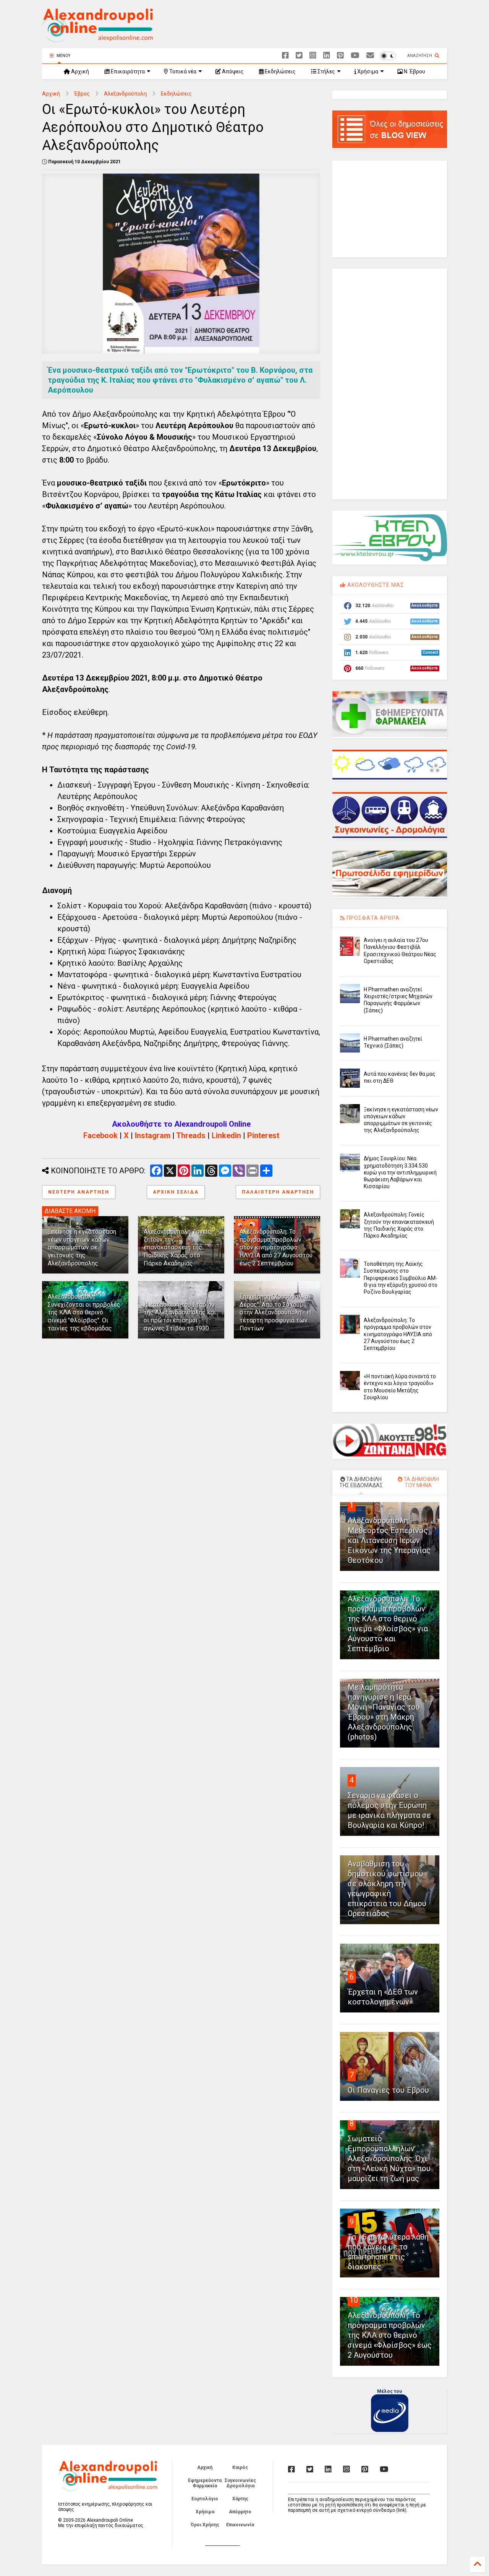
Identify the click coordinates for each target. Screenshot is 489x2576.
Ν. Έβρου (414, 71)
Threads (191, 1135)
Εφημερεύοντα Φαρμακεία (205, 2483)
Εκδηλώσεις (280, 71)
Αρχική (79, 71)
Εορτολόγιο (205, 2499)
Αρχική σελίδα (176, 1192)
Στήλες (326, 71)
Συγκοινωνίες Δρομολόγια (240, 2483)
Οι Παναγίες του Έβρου (388, 2090)
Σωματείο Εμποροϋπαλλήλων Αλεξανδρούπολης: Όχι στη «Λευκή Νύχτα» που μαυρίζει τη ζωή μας (389, 2159)
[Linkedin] (327, 56)
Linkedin (226, 1135)
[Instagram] (313, 56)
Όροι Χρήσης (205, 2525)
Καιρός (240, 2467)
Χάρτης (240, 2499)
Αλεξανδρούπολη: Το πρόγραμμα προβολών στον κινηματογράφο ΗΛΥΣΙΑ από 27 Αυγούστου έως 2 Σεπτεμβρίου (276, 1247)
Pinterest (263, 1135)
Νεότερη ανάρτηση (79, 1192)
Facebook (100, 1135)
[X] (299, 56)
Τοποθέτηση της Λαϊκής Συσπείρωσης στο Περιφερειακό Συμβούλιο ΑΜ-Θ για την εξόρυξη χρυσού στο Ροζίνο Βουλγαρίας (401, 1278)
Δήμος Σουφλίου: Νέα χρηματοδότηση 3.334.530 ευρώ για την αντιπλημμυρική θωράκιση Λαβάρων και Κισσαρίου (400, 1172)
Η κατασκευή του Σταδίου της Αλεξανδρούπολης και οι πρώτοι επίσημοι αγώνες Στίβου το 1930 (180, 1316)
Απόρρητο (240, 2512)
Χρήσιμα (367, 71)
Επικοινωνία (240, 2525)
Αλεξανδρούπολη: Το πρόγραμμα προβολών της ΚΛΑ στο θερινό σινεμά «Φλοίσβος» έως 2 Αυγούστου (390, 2335)
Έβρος (82, 94)
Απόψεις (232, 71)
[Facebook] (285, 56)
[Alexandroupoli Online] (97, 39)
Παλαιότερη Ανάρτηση (278, 1192)
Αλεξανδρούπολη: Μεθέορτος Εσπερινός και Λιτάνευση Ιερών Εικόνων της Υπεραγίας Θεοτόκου (389, 1540)
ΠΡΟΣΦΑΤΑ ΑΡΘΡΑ (372, 918)
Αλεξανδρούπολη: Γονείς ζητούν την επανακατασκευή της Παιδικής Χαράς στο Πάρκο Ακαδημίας (177, 1247)
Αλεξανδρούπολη (125, 94)
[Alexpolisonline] (370, 56)
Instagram (153, 1135)
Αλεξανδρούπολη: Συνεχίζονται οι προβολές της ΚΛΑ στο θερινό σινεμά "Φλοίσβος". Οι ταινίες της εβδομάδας (84, 1312)
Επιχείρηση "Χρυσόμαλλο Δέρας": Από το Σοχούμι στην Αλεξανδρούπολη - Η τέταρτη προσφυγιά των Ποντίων (275, 1312)
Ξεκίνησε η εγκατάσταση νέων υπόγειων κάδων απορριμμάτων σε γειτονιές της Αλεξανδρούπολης (82, 1247)
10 (354, 2300)
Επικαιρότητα (127, 71)
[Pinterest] (340, 56)
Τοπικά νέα (182, 71)
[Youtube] (355, 56)
